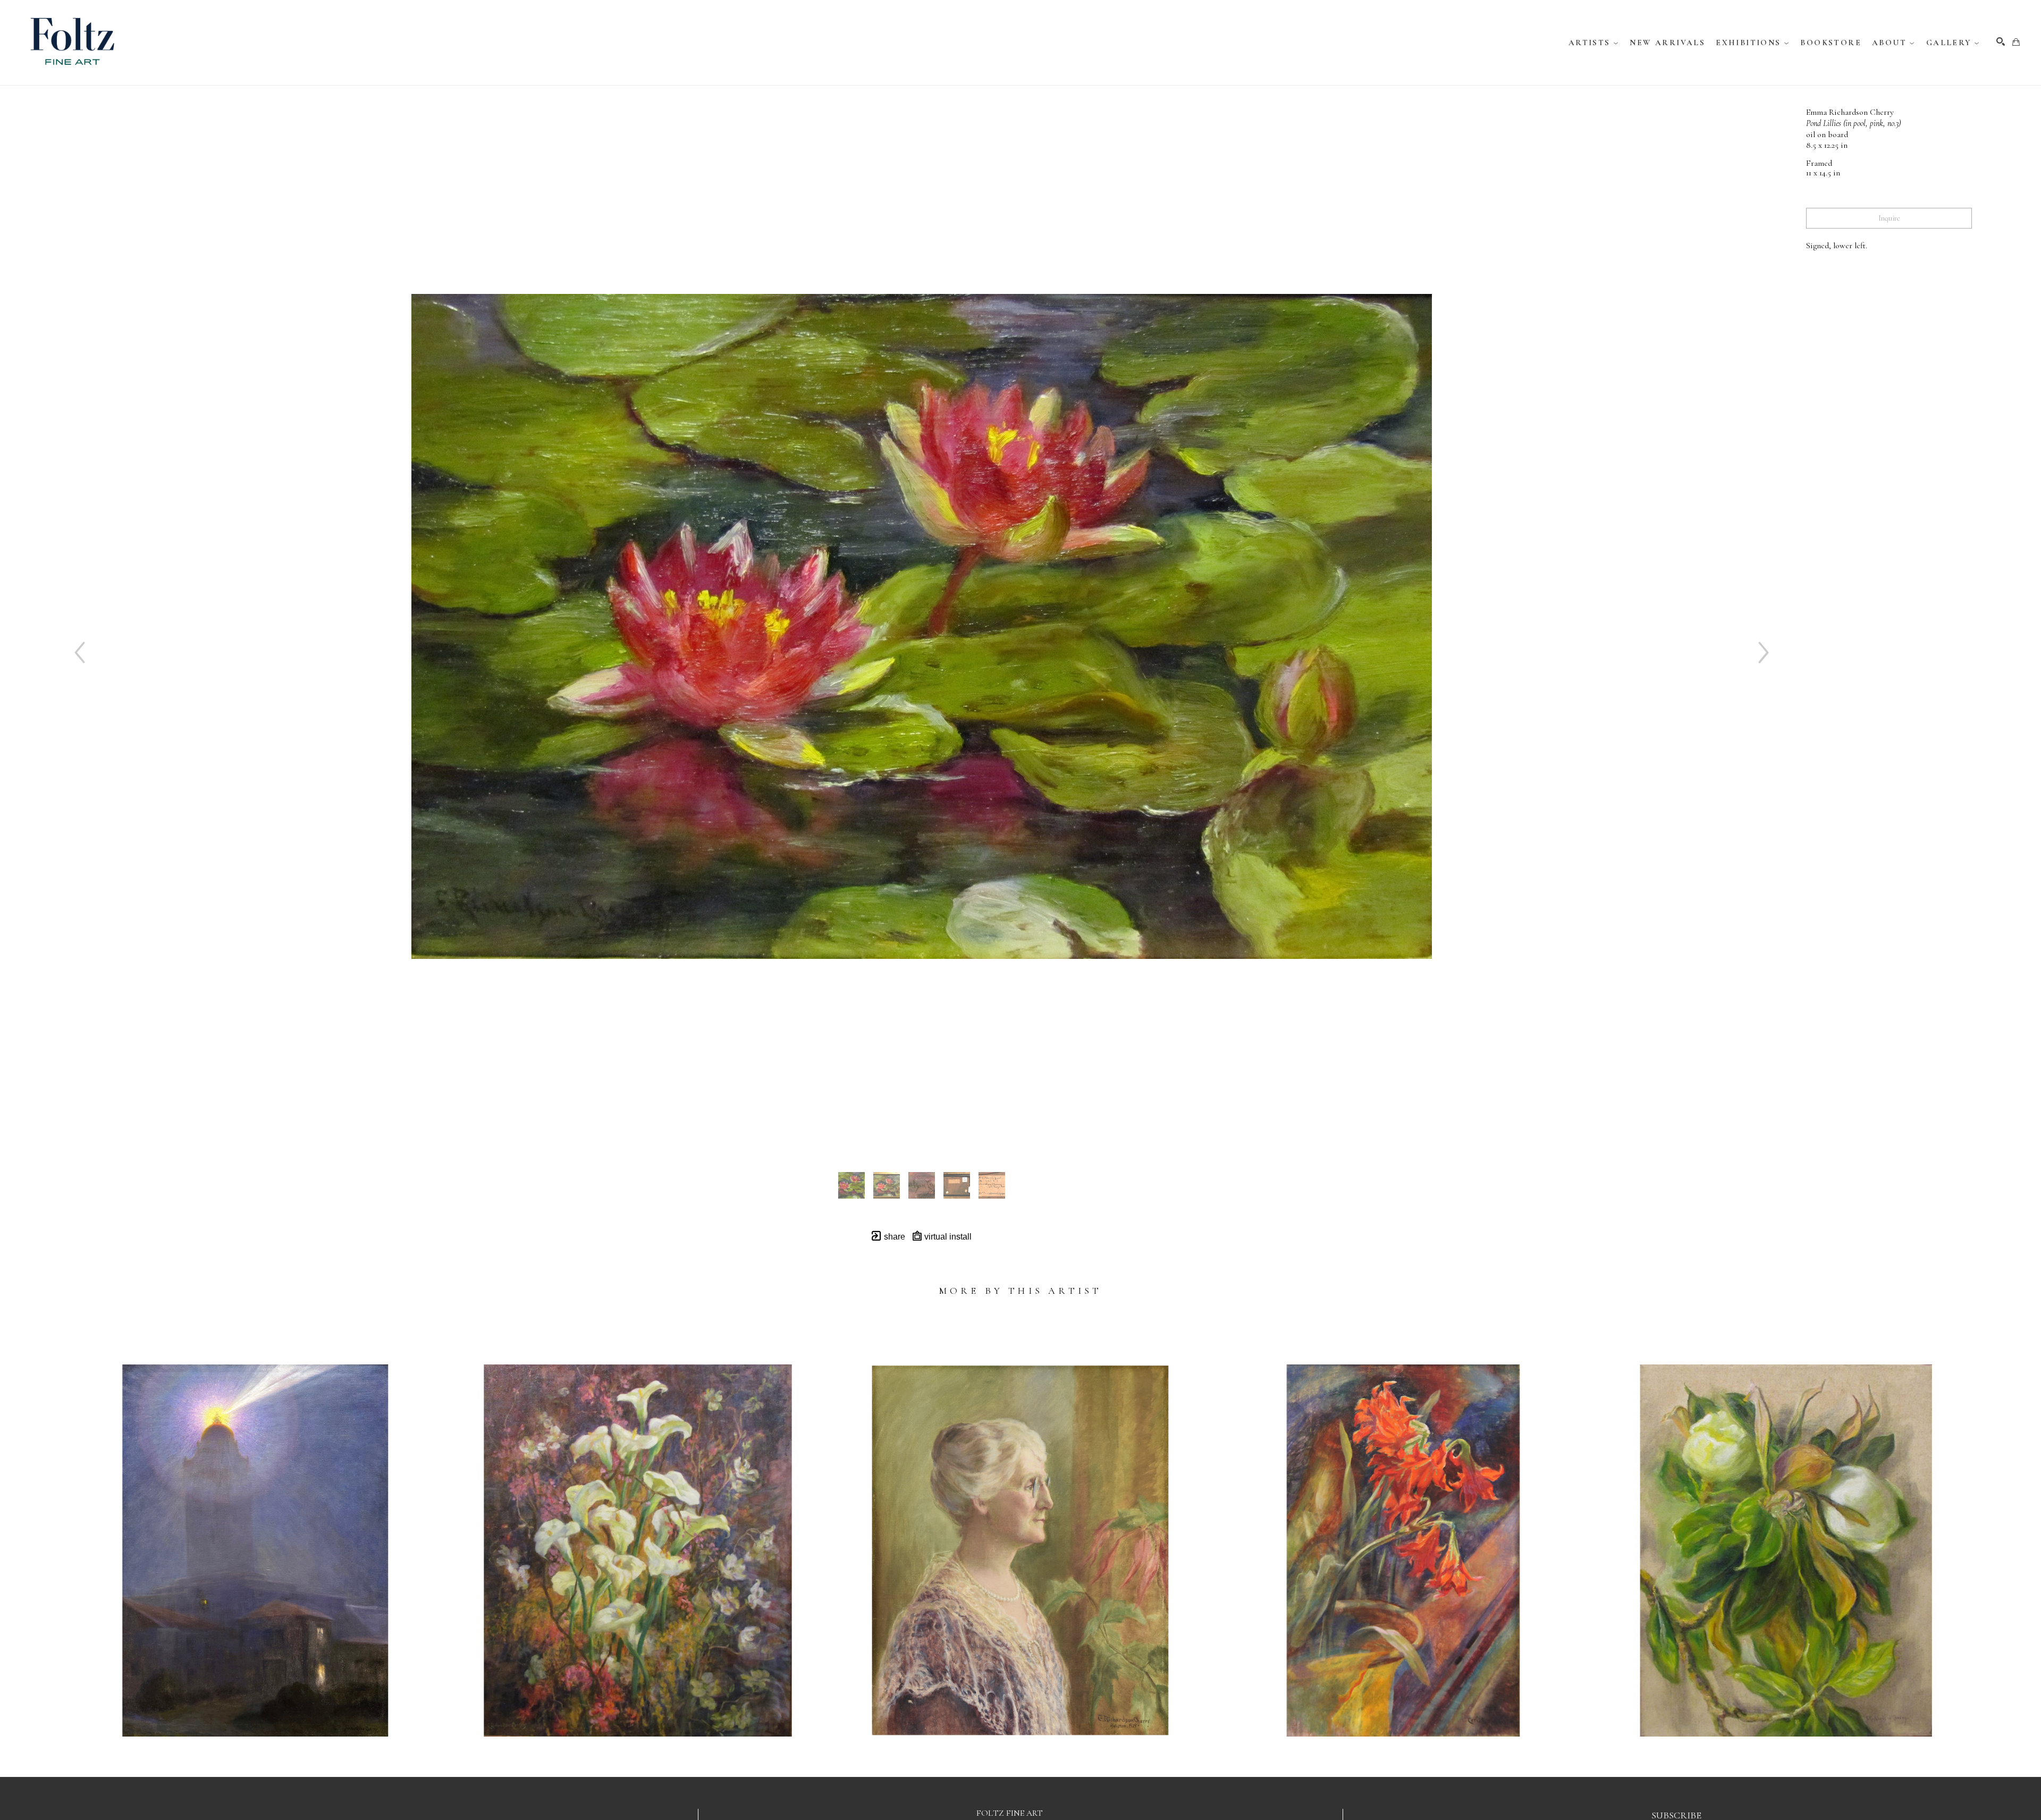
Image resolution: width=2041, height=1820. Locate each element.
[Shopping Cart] (2016, 42)
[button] (1594, 43)
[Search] (2001, 41)
